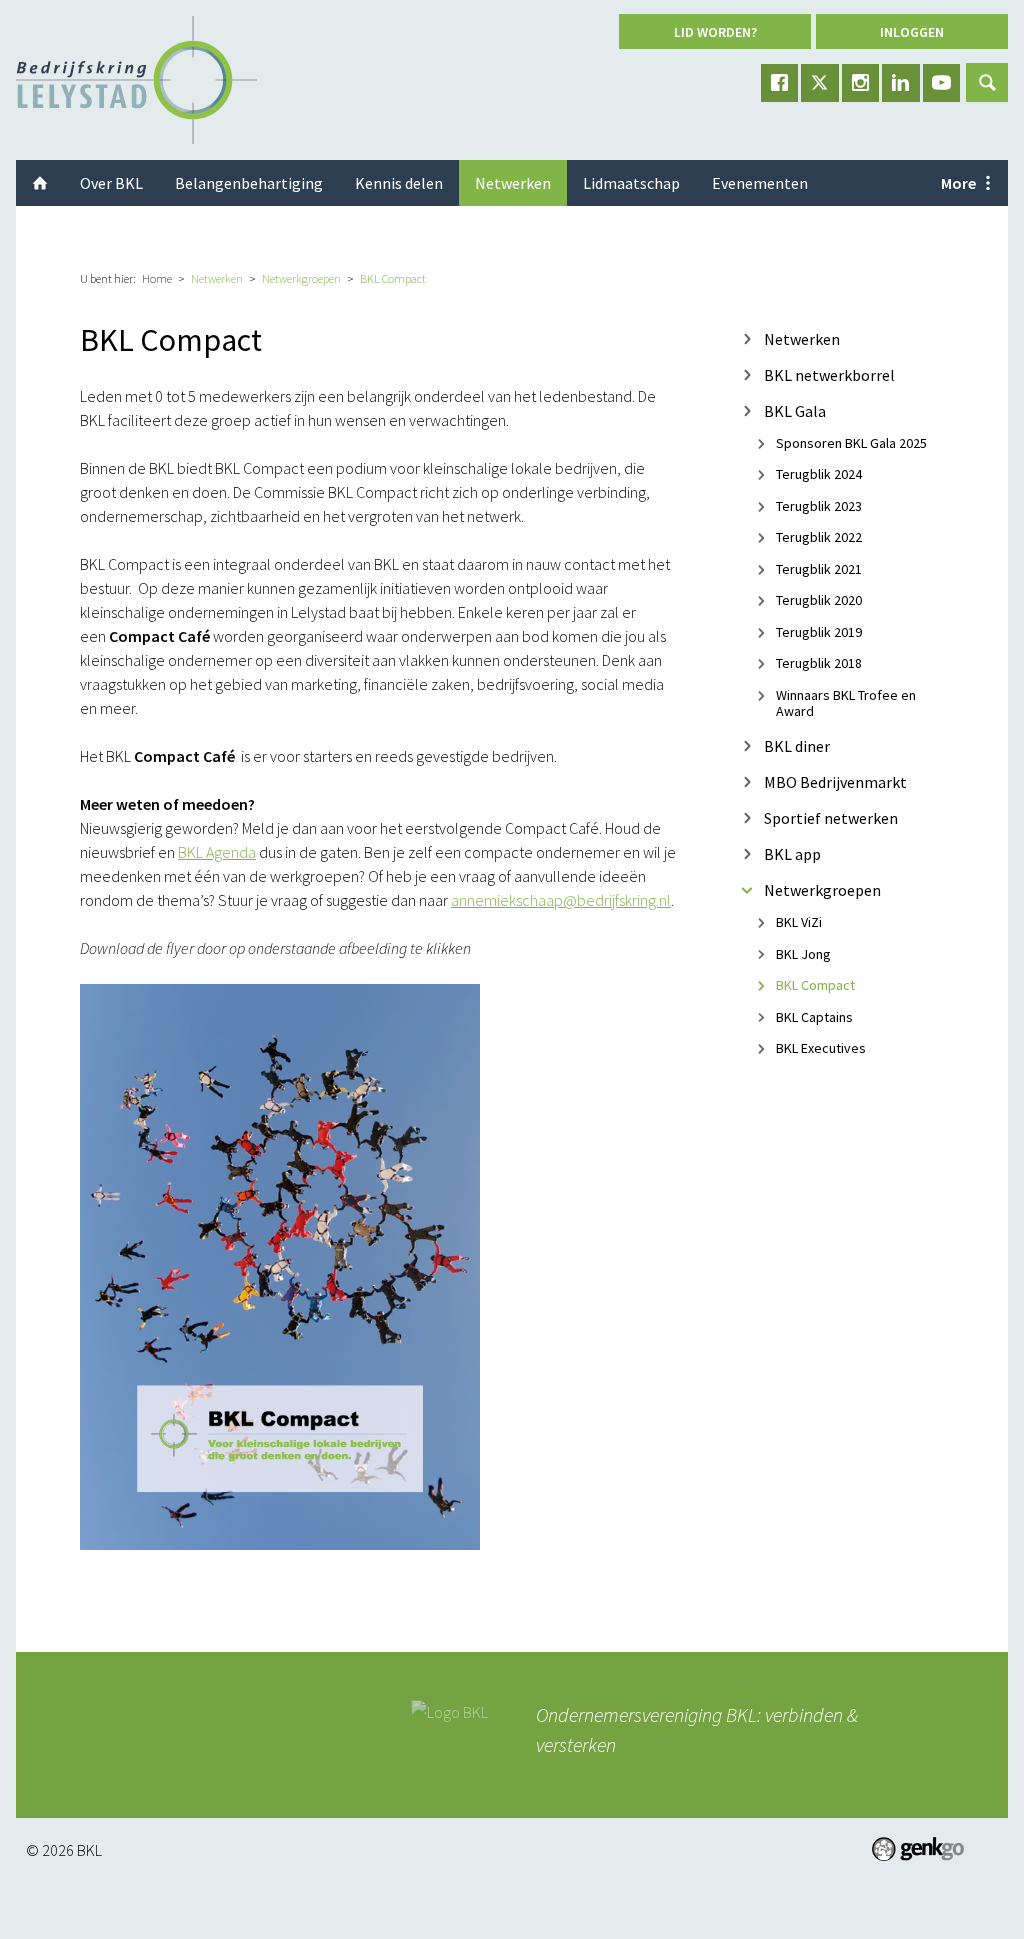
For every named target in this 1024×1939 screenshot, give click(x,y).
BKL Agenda (217, 852)
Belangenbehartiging (249, 183)
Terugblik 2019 (819, 632)
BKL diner (797, 745)
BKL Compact (393, 278)
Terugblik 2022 (819, 538)
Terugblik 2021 (819, 569)
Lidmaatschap (631, 183)
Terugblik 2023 (819, 506)
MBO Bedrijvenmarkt (835, 781)
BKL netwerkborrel (829, 374)
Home (157, 278)
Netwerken (217, 278)
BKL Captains (814, 1017)
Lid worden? (715, 32)
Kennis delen (399, 183)
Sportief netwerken (831, 817)
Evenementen (760, 183)
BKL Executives (821, 1048)
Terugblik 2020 (819, 601)
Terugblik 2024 (819, 475)
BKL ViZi (799, 922)
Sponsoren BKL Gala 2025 (851, 443)
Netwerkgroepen (301, 278)
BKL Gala (795, 410)
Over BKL (111, 183)
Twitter (820, 83)
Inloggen (912, 32)
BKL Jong (803, 954)
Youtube (942, 83)
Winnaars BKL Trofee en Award (846, 702)
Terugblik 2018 (819, 664)
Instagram (861, 83)
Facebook (780, 83)
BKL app (792, 853)
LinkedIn (901, 83)
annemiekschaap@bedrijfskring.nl (561, 900)
